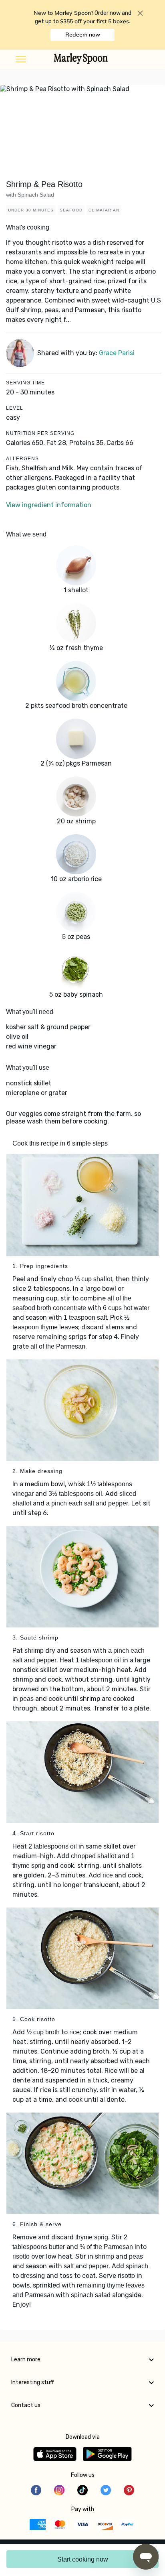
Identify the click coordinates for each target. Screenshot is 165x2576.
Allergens (22, 459)
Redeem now (83, 35)
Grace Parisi (117, 353)
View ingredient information (49, 505)
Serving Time (25, 383)
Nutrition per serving (40, 433)
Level (15, 408)
